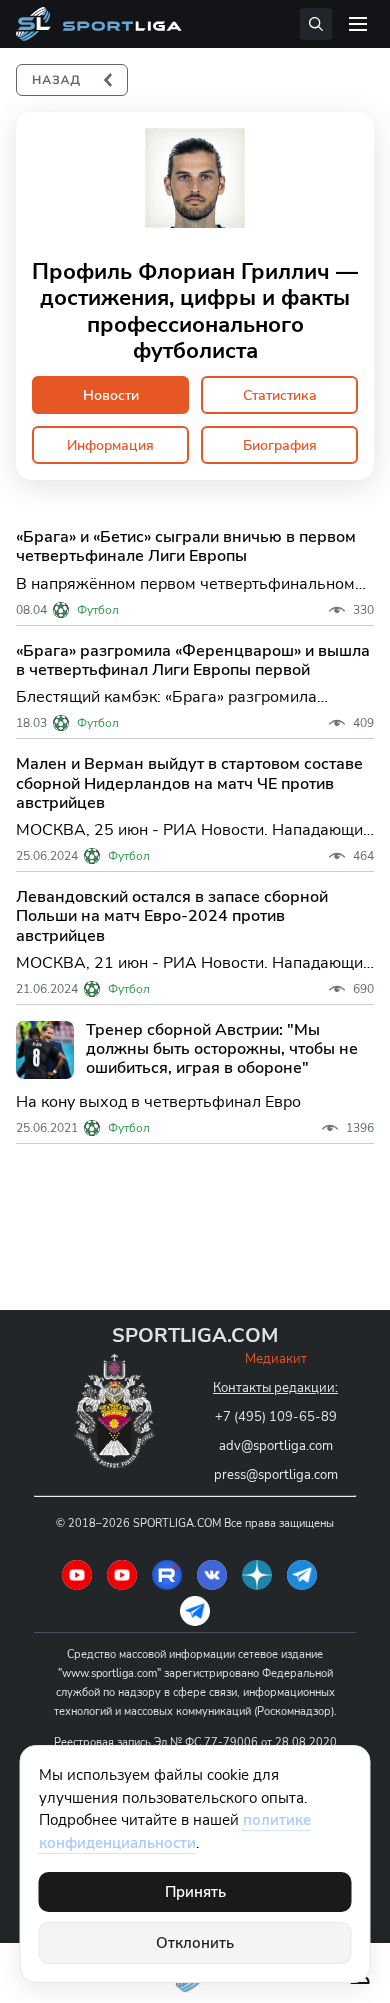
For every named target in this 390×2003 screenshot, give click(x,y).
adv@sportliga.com (276, 1446)
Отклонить (195, 1943)
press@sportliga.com (276, 1475)
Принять (195, 1892)
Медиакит (276, 1359)
